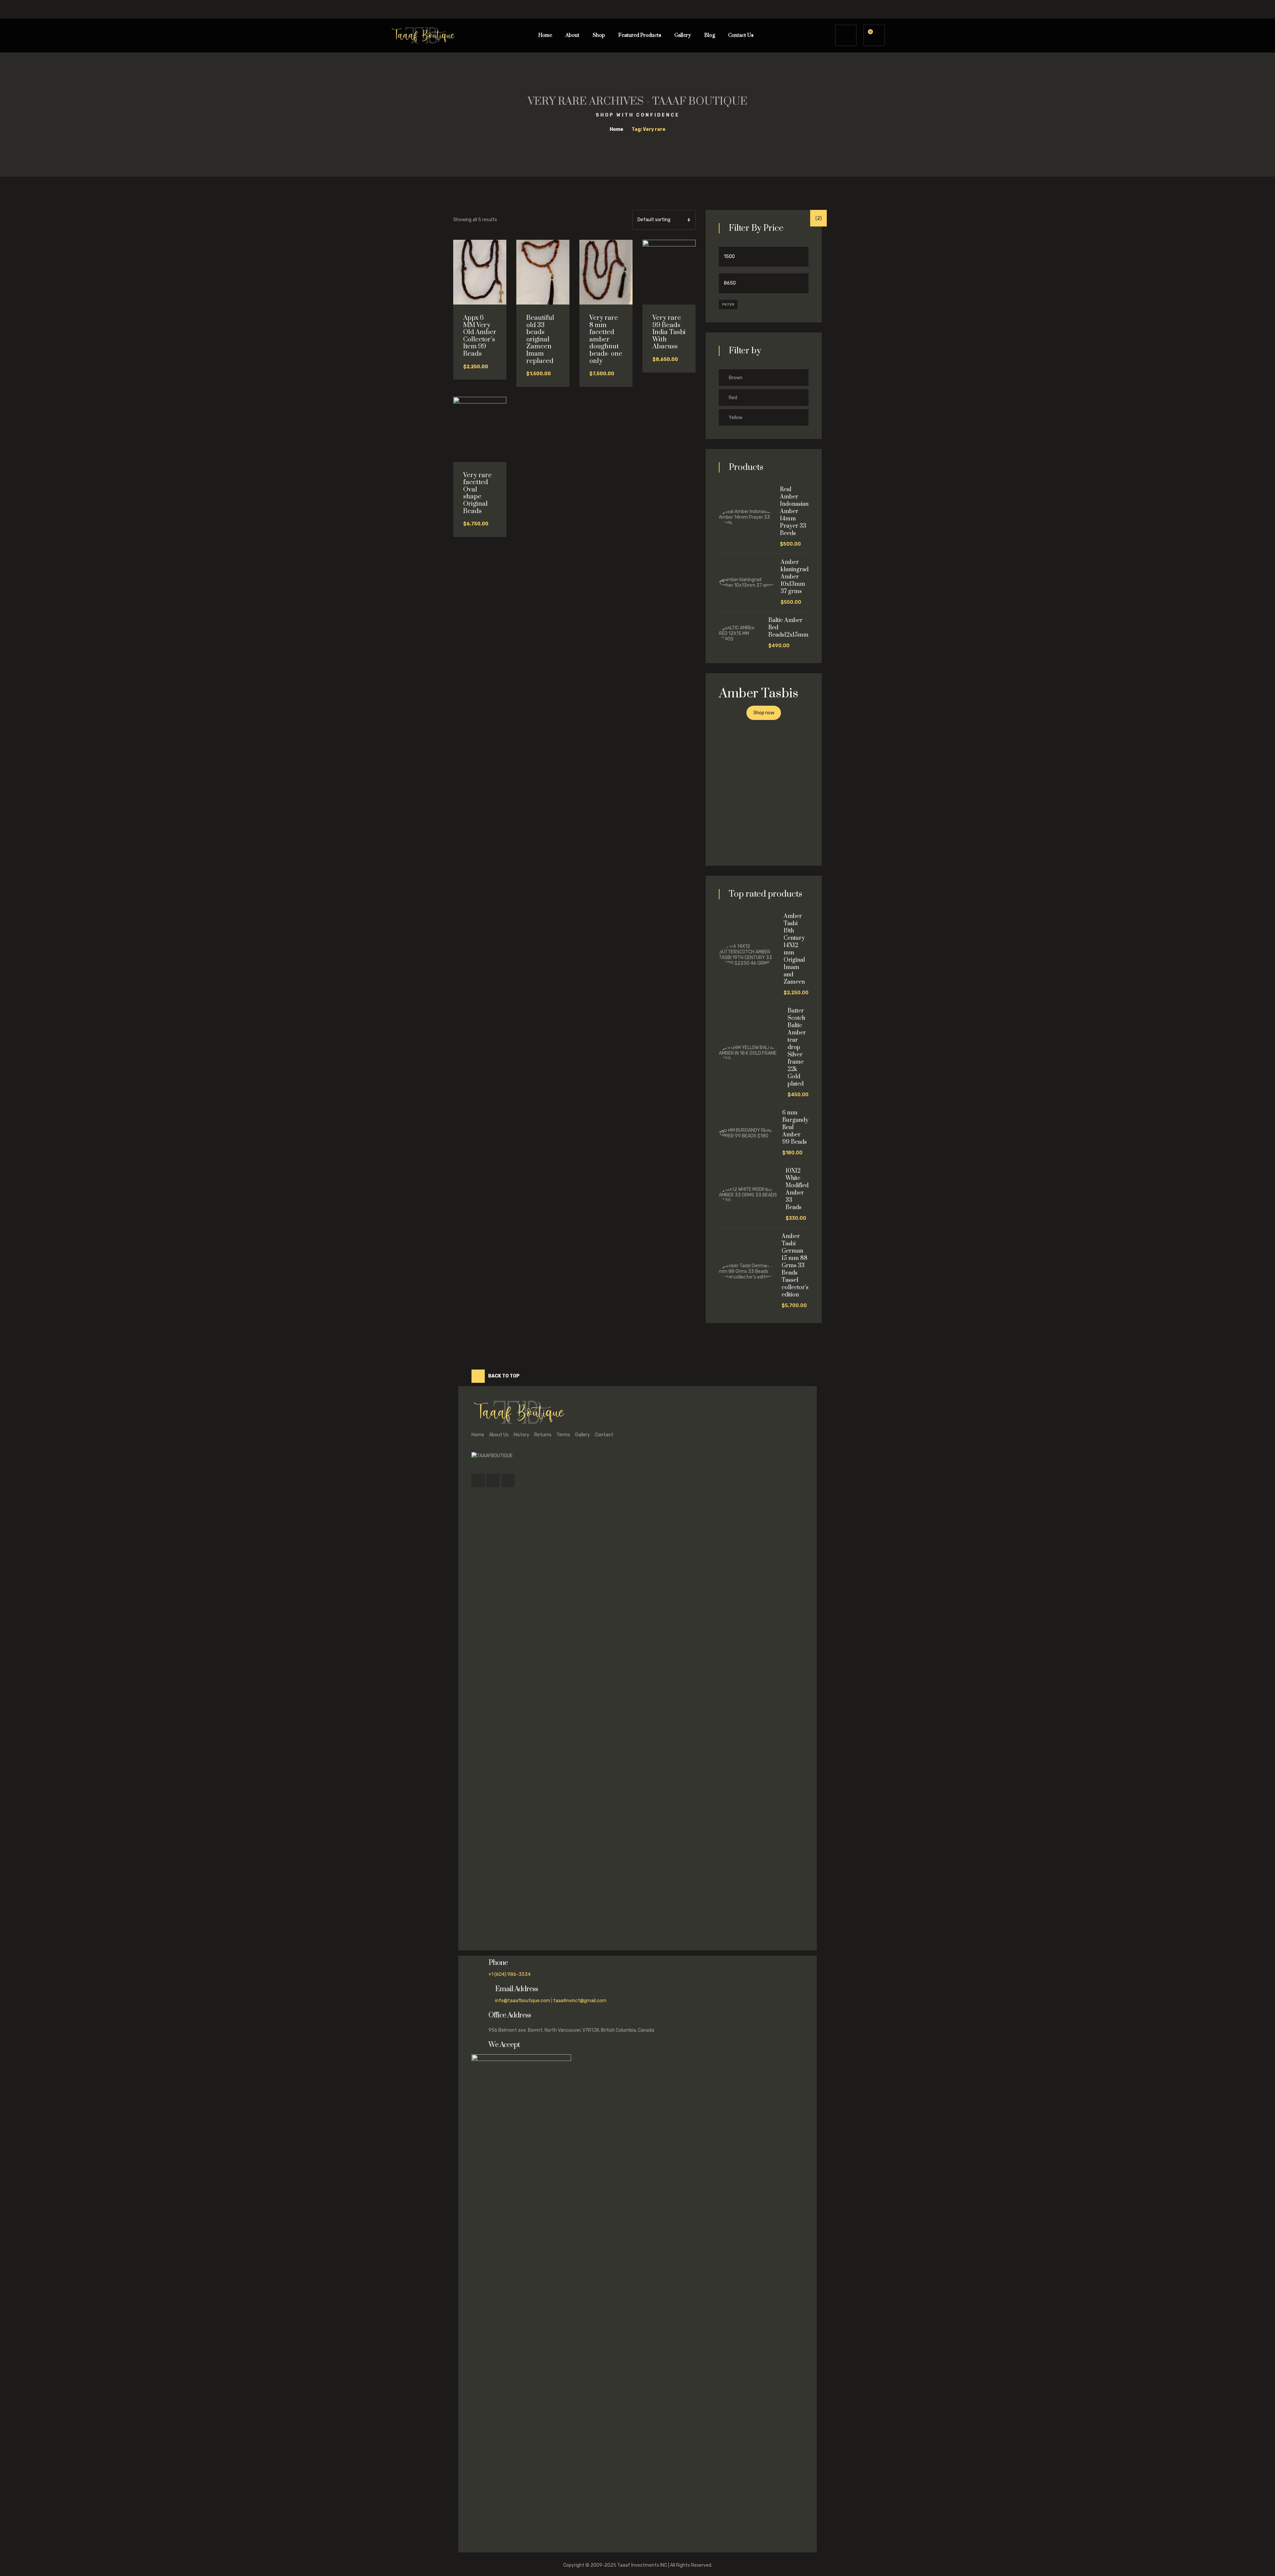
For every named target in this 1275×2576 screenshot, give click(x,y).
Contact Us (741, 35)
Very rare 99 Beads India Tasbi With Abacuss (669, 332)
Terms (563, 1435)
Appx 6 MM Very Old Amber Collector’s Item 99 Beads (480, 336)
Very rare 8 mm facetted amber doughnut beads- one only (606, 340)
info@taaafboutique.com (523, 2001)
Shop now (764, 713)
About (572, 35)
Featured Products (640, 35)
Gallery (683, 35)
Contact (604, 1435)
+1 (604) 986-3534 (510, 1974)
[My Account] (846, 35)
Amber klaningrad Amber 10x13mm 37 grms (795, 577)
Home (545, 35)
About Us (499, 1435)
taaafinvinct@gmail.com (580, 2001)
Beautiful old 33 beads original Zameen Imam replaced (540, 340)
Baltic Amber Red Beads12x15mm (788, 628)
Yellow (736, 418)
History (521, 1435)
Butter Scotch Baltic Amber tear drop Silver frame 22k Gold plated (797, 1047)
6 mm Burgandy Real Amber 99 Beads (795, 1127)
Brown (736, 378)
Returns (543, 1435)
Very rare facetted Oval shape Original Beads (477, 493)
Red (733, 398)
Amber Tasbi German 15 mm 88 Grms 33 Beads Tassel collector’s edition (795, 1266)
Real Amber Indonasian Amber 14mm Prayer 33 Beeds (794, 511)
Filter (728, 305)
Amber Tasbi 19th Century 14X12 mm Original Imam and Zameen (794, 949)
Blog (710, 35)
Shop (599, 35)
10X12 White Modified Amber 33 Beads (797, 1189)
